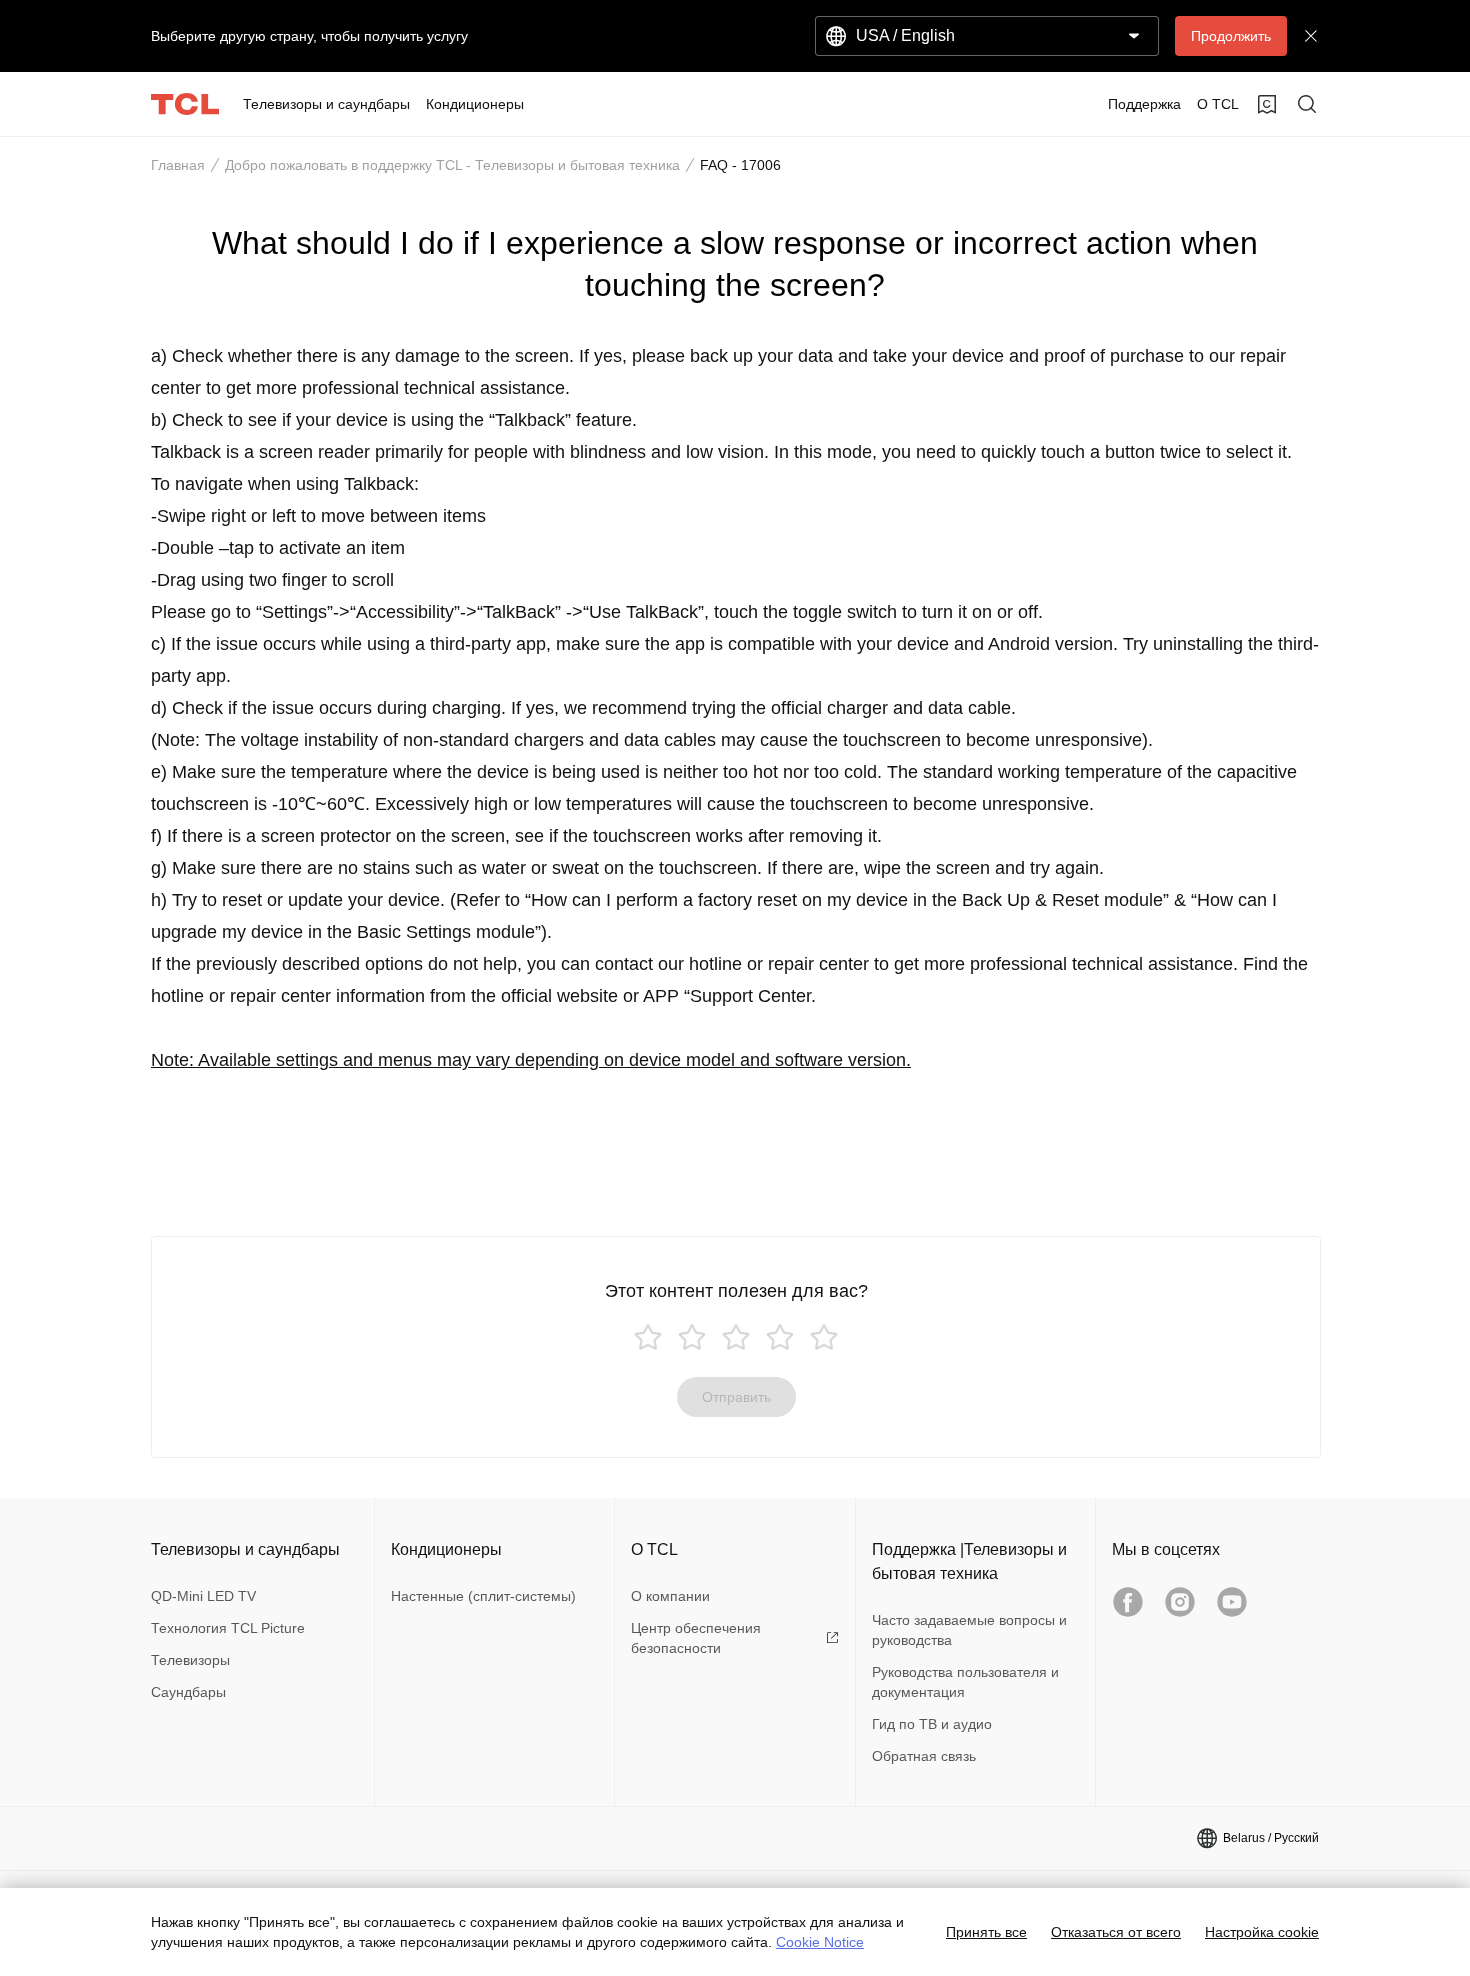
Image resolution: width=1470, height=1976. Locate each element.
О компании (670, 1596)
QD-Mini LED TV (203, 1596)
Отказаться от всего (1116, 1932)
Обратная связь (924, 1756)
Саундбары (188, 1692)
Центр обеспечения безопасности (696, 1638)
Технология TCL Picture (228, 1628)
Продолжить (1231, 36)
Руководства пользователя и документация (965, 1682)
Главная (178, 165)
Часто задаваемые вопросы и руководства (969, 1630)
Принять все (986, 1932)
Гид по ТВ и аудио (932, 1724)
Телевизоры (190, 1660)
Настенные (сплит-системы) (483, 1596)
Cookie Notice (820, 1942)
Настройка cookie (1262, 1932)
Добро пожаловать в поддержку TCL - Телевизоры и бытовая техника (452, 165)
